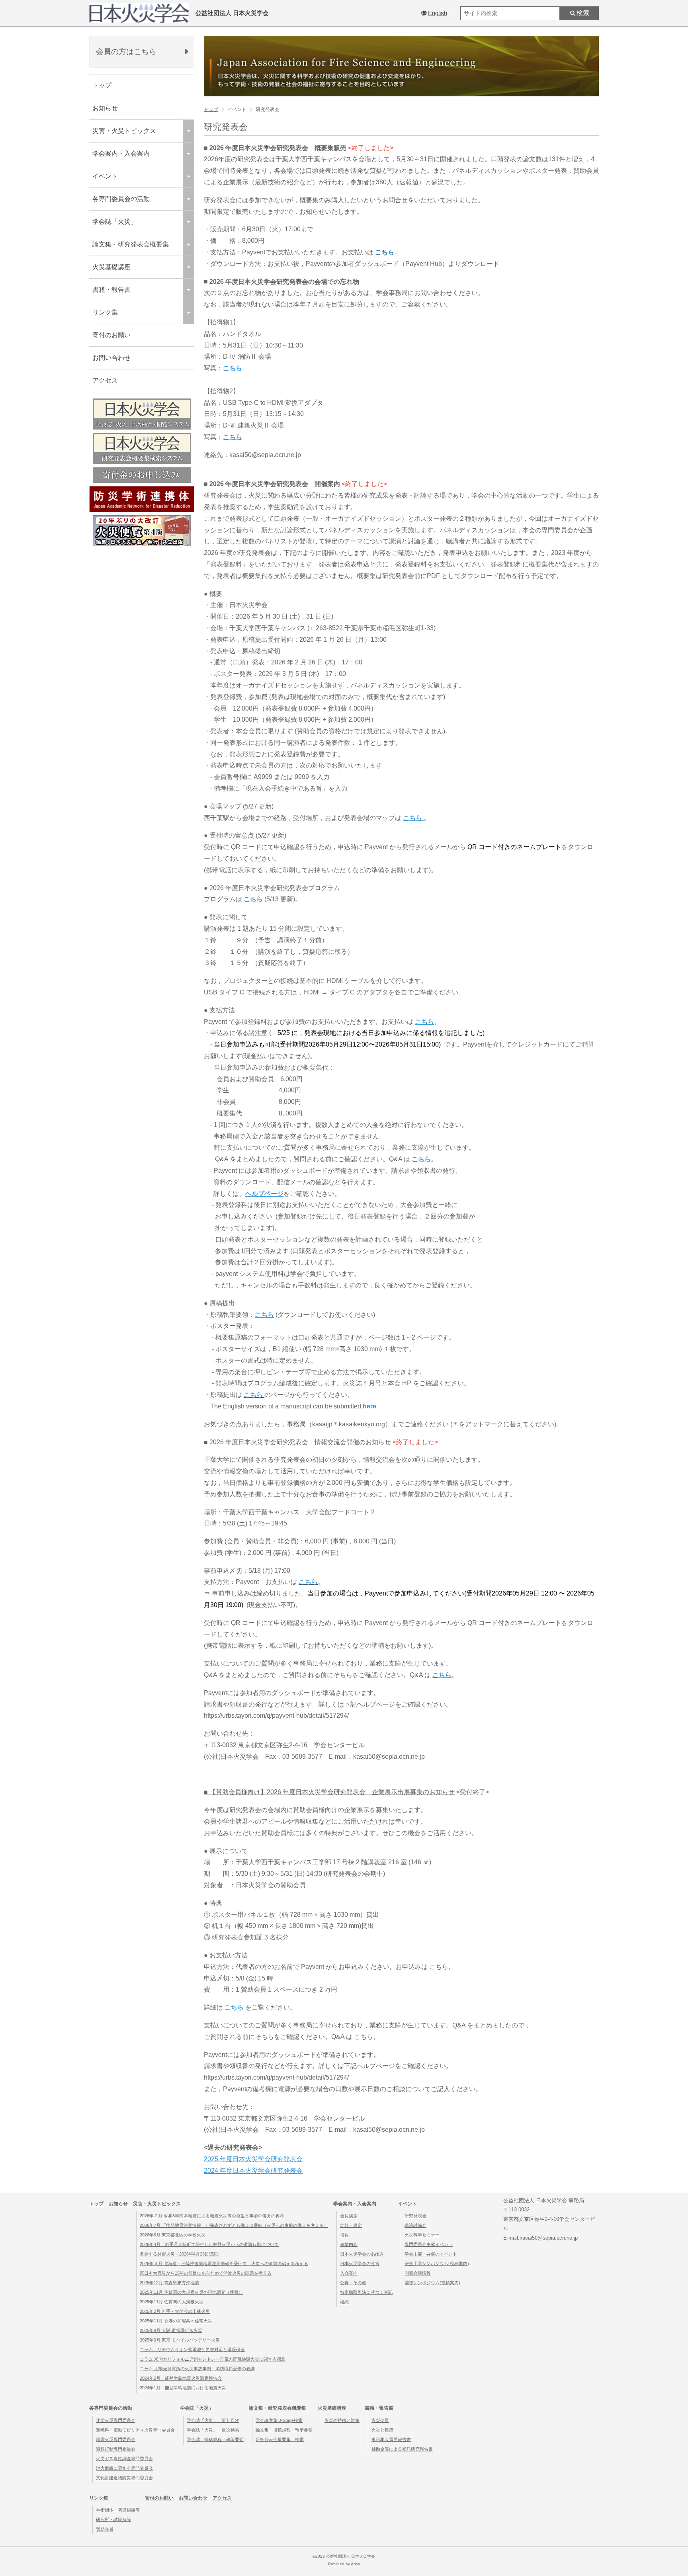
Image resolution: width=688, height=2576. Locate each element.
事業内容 (349, 2244)
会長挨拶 (349, 2216)
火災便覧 (380, 2420)
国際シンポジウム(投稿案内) (432, 2283)
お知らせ (105, 108)
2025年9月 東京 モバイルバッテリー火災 (180, 2340)
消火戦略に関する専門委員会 (124, 2468)
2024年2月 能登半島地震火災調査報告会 (181, 2378)
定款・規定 (351, 2225)
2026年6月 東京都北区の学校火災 (173, 2235)
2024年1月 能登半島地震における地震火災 (183, 2388)
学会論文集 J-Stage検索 (279, 2420)
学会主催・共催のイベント (431, 2254)
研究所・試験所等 (113, 2519)
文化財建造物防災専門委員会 (124, 2478)
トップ (102, 85)
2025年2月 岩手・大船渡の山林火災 (175, 2311)
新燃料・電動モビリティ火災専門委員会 (135, 2430)
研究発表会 (415, 2216)
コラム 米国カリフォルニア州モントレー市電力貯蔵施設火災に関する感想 (213, 2359)
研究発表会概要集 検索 (280, 2439)
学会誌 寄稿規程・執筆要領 (215, 2439)
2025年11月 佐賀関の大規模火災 (172, 2302)
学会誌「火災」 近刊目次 (213, 2420)
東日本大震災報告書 (391, 2439)
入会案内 (349, 2273)
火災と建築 (382, 2430)
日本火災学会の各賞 (360, 2264)
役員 (344, 2235)
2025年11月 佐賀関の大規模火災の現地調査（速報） (191, 2292)
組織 (344, 2302)
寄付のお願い (111, 335)
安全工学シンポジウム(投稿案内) (437, 2264)
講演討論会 (415, 2225)
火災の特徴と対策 (342, 2420)
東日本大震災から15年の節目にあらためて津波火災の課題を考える (206, 2273)
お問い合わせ (111, 358)
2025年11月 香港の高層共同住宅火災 (176, 2321)
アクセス (105, 380)
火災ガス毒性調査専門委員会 (124, 2459)
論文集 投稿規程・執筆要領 (284, 2430)
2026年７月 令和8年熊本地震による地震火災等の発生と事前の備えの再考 (212, 2216)
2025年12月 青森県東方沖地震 (169, 2283)
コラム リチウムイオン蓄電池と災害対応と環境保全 (192, 2349)
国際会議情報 (418, 2273)
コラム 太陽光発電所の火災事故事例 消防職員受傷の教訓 (197, 2369)
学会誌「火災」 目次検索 (213, 2430)
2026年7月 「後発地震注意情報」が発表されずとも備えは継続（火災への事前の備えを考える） (234, 2225)
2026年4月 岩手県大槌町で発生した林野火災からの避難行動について (209, 2244)
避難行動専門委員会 (116, 2449)
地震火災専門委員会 (116, 2439)
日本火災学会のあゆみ (362, 2254)
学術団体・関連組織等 (118, 2510)
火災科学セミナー (422, 2235)
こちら (385, 252)
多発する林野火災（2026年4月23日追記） (181, 2254)
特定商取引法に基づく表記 (366, 2292)
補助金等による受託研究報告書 (402, 2449)
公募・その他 (353, 2283)
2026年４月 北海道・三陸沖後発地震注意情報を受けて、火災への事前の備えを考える (224, 2264)
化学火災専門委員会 (116, 2420)
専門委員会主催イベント (429, 2244)
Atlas (355, 2564)
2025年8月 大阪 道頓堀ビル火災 (171, 2330)
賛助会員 (105, 2529)
